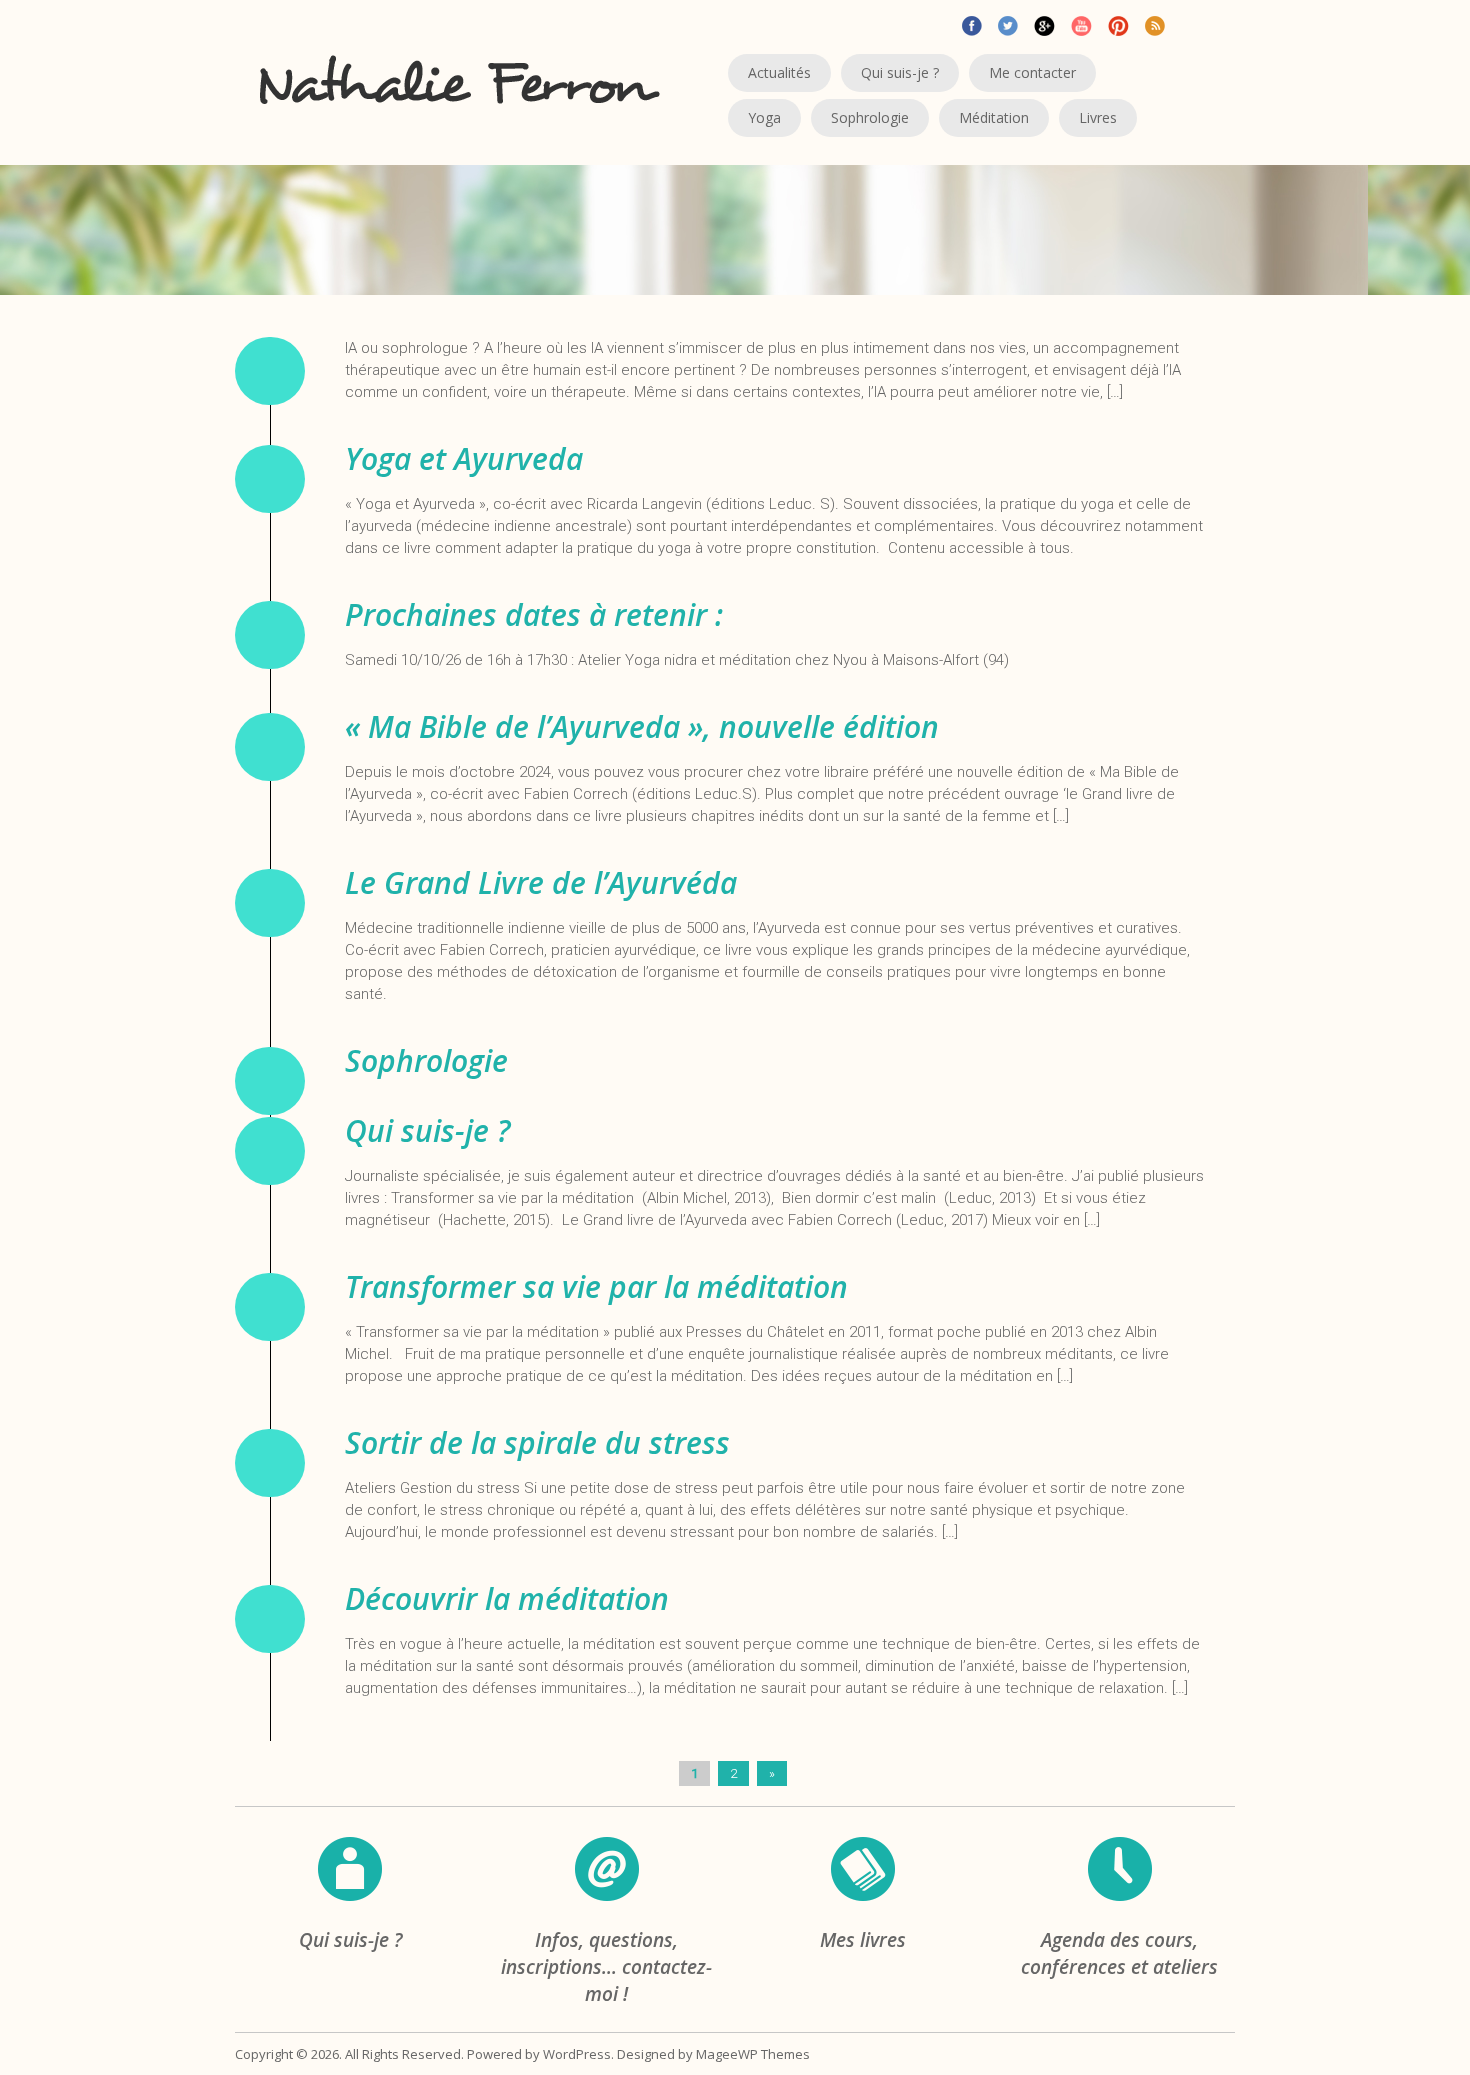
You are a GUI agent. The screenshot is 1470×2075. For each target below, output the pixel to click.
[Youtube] (1081, 24)
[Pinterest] (1118, 24)
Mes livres (863, 1940)
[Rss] (1155, 24)
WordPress (577, 2054)
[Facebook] (972, 24)
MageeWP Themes (753, 2054)
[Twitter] (1008, 24)
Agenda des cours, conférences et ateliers (1119, 1953)
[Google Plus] (1044, 24)
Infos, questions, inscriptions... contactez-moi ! (606, 1967)
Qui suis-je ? (350, 1940)
